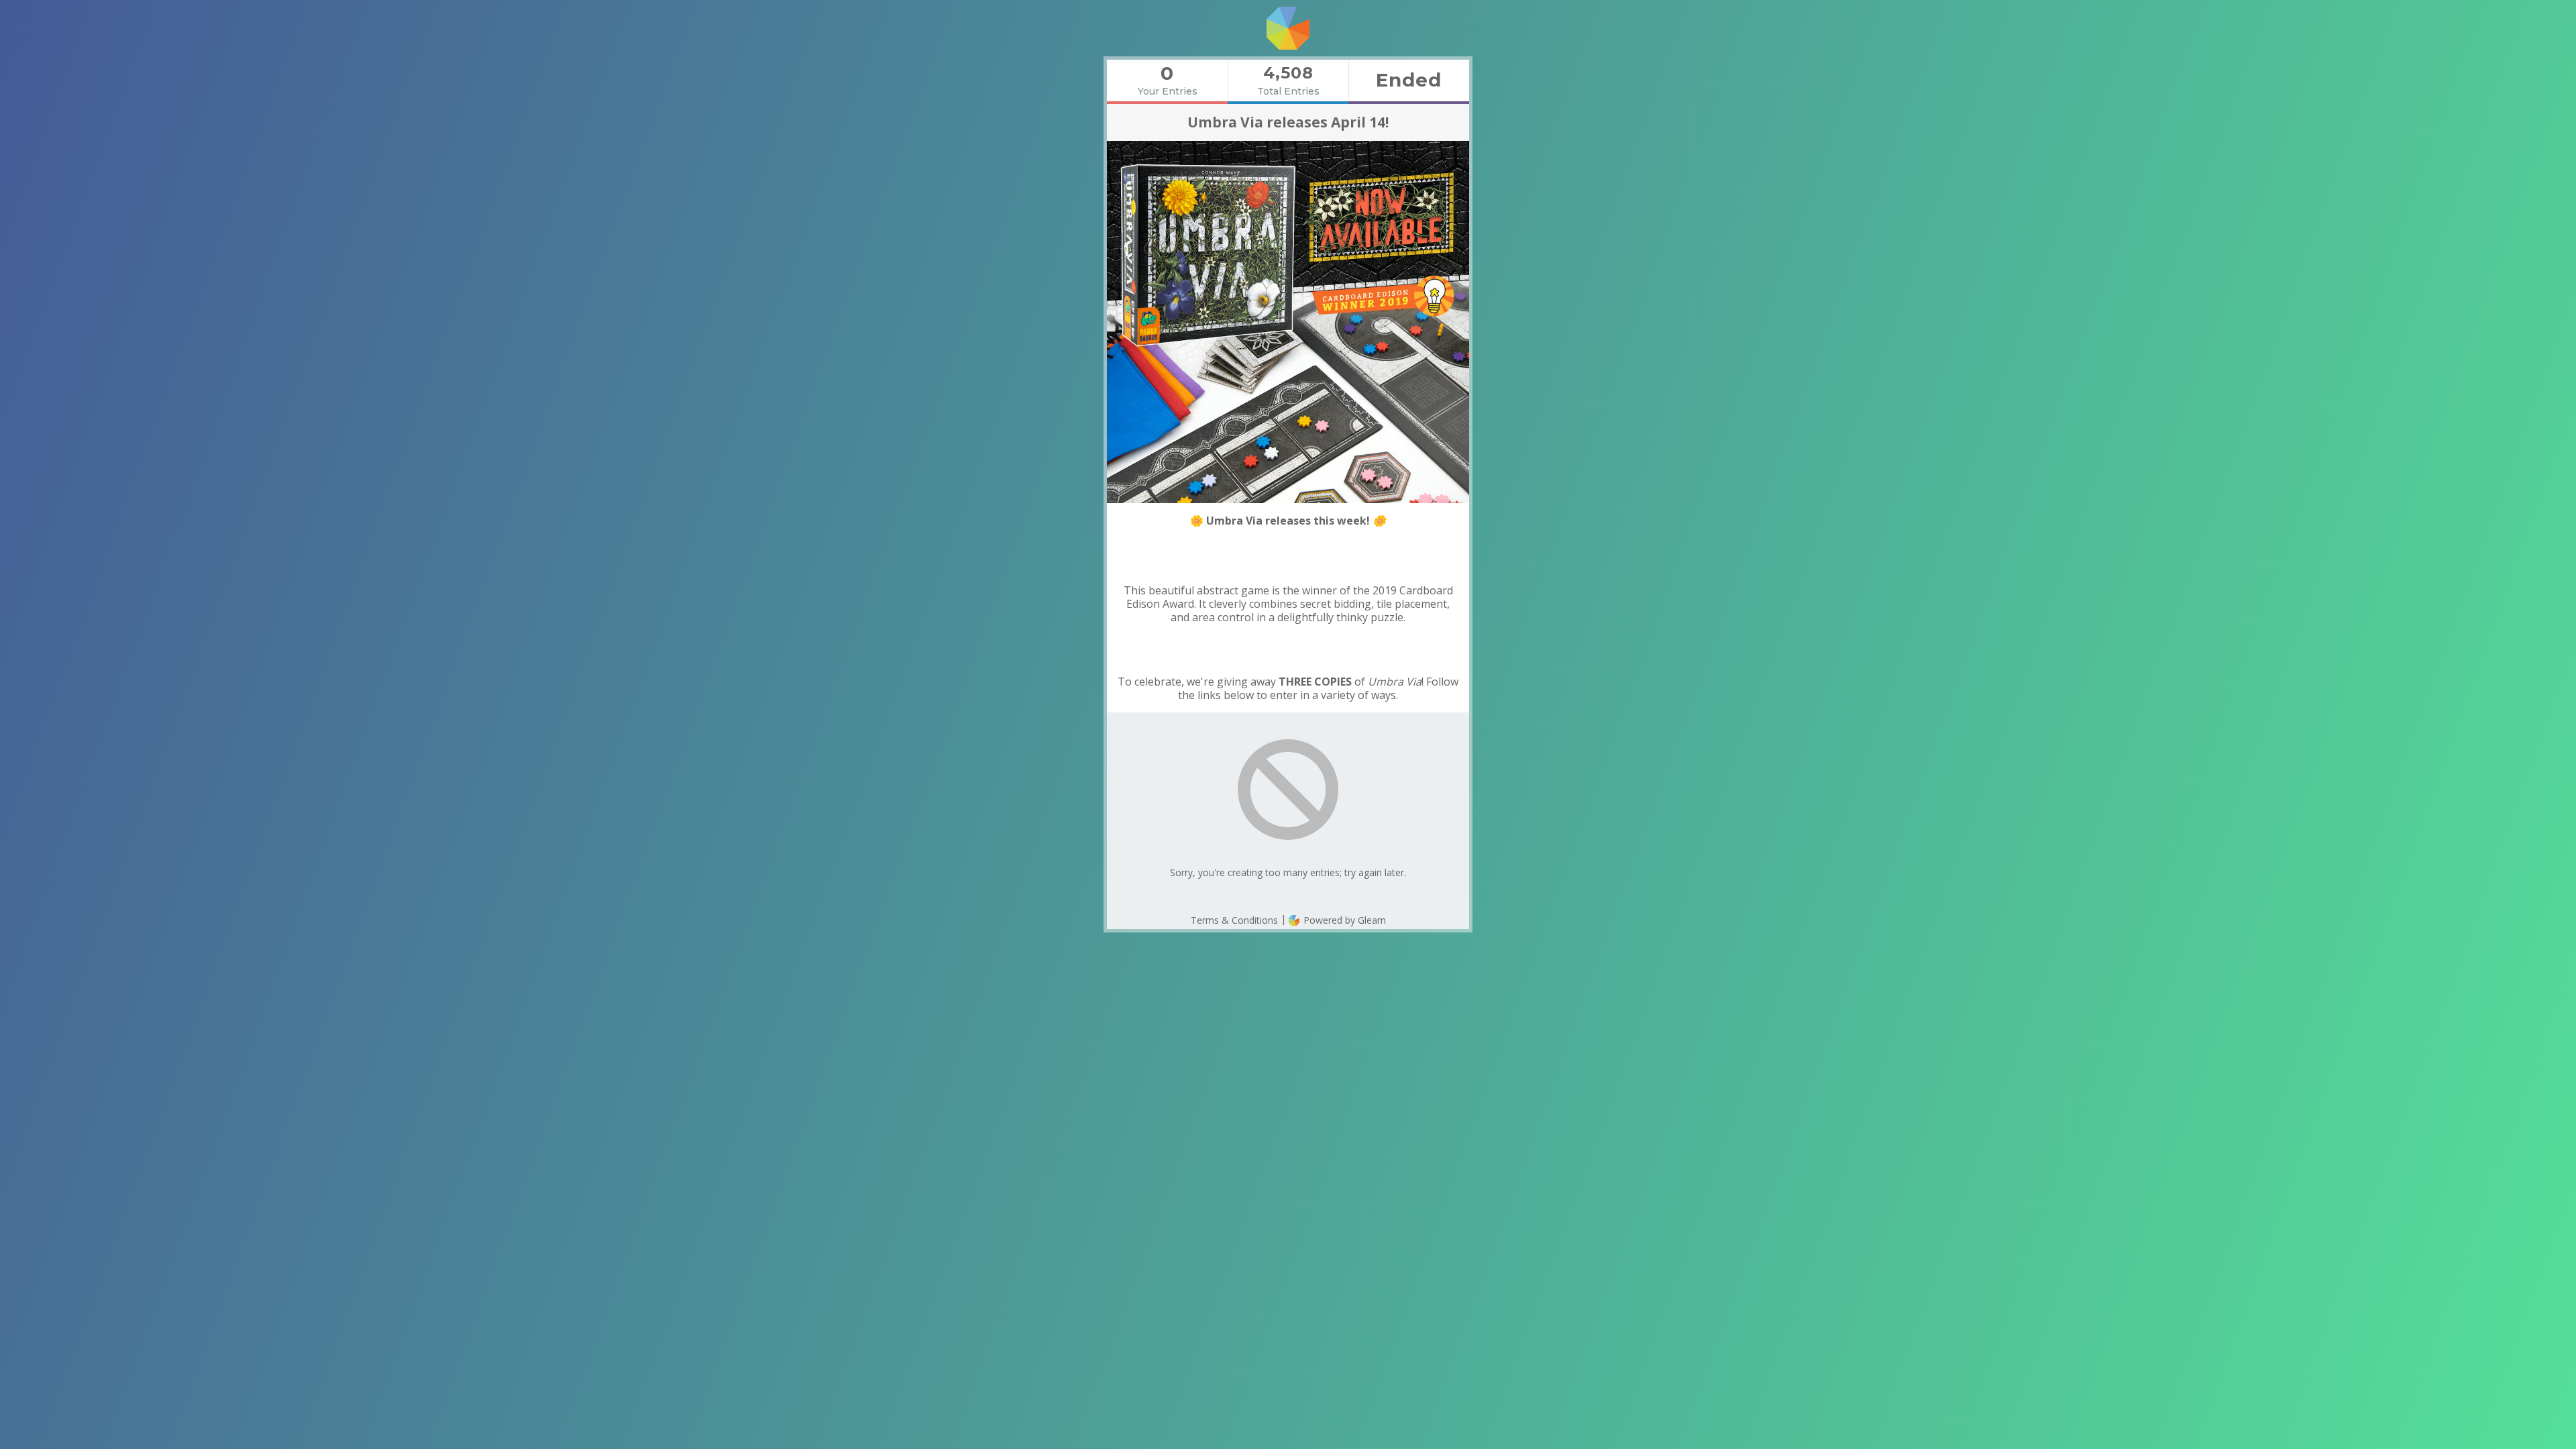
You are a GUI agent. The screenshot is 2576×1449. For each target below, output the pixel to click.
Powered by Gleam (1343, 920)
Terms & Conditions (1234, 920)
